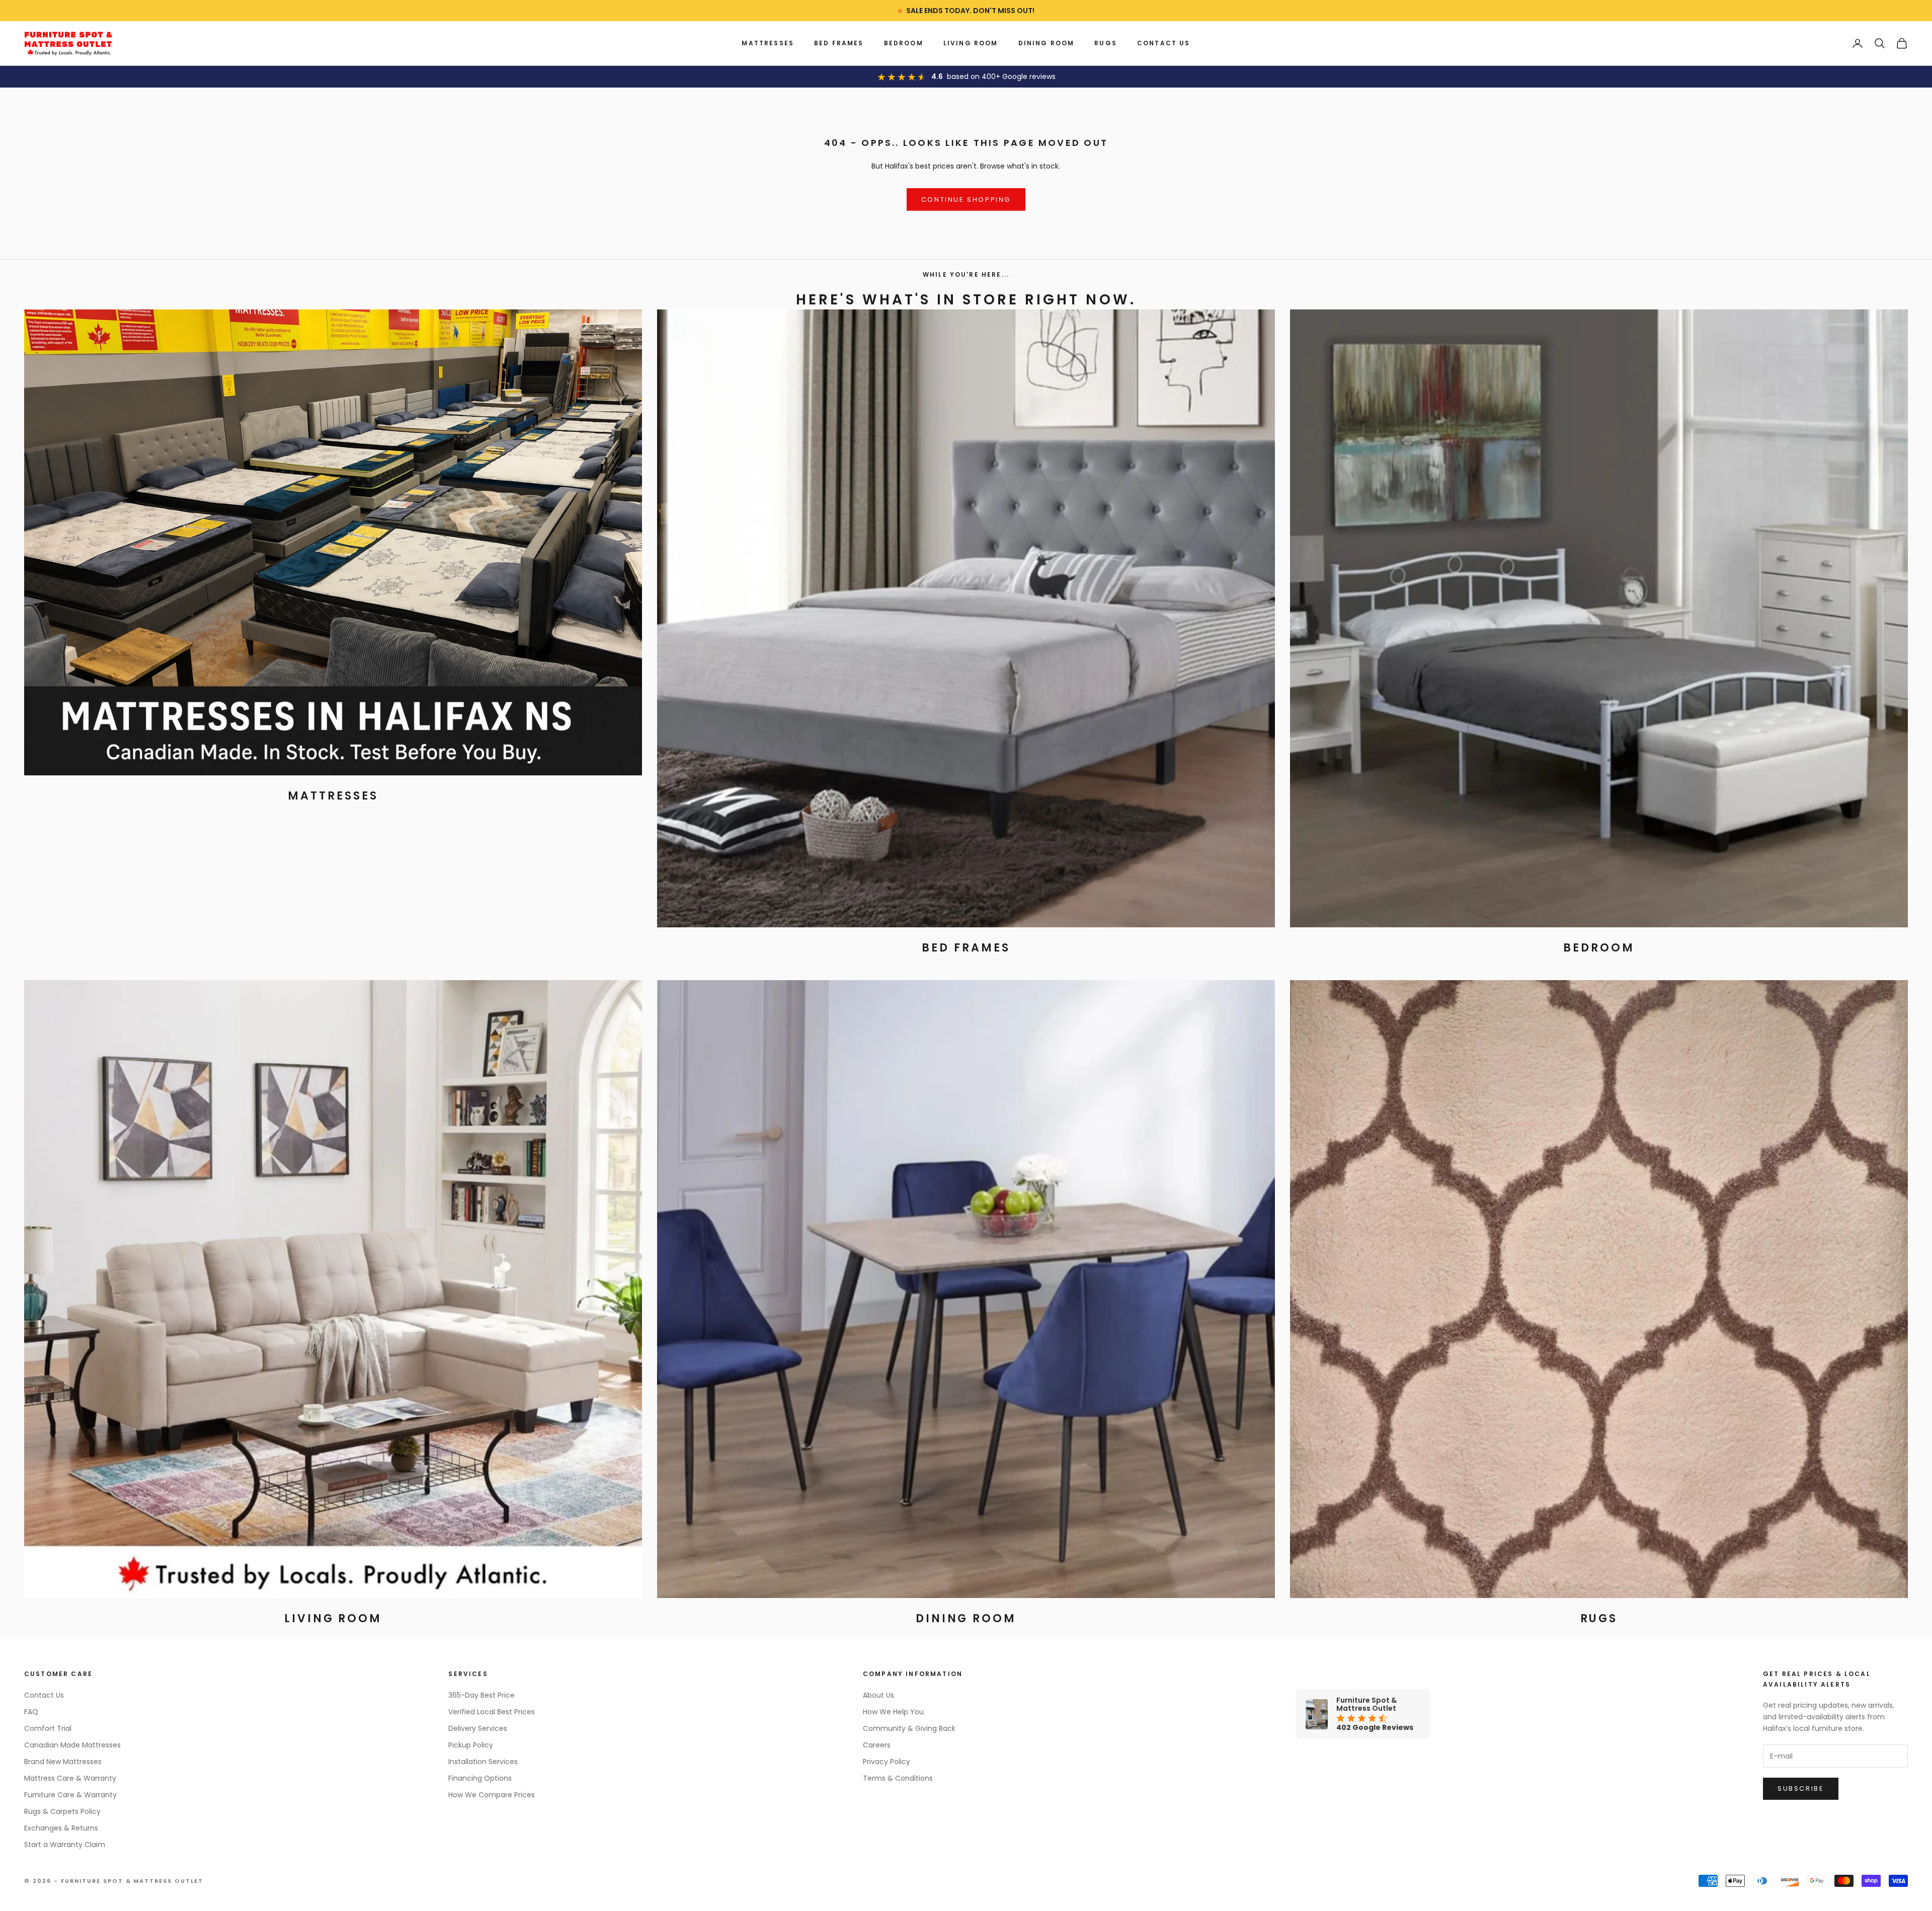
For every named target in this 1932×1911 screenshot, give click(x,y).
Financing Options (480, 1778)
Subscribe (1801, 1788)
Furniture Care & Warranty (70, 1795)
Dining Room (1046, 43)
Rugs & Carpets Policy (62, 1811)
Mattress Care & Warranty (70, 1778)
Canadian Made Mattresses (72, 1745)
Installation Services (483, 1762)
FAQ (31, 1712)
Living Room (971, 43)
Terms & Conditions (898, 1778)
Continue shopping (966, 200)
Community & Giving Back (909, 1728)
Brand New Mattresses (63, 1762)
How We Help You (893, 1712)
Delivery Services (478, 1728)
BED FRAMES (839, 43)
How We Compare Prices (492, 1795)
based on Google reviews (1001, 76)
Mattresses (768, 43)
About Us (878, 1695)
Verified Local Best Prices (492, 1712)
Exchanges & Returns (61, 1828)
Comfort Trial (48, 1728)
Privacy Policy (887, 1762)
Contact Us (1164, 43)
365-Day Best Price (481, 1695)
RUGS (1106, 43)
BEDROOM (904, 43)
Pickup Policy (471, 1745)
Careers (877, 1745)
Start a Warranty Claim (65, 1845)
